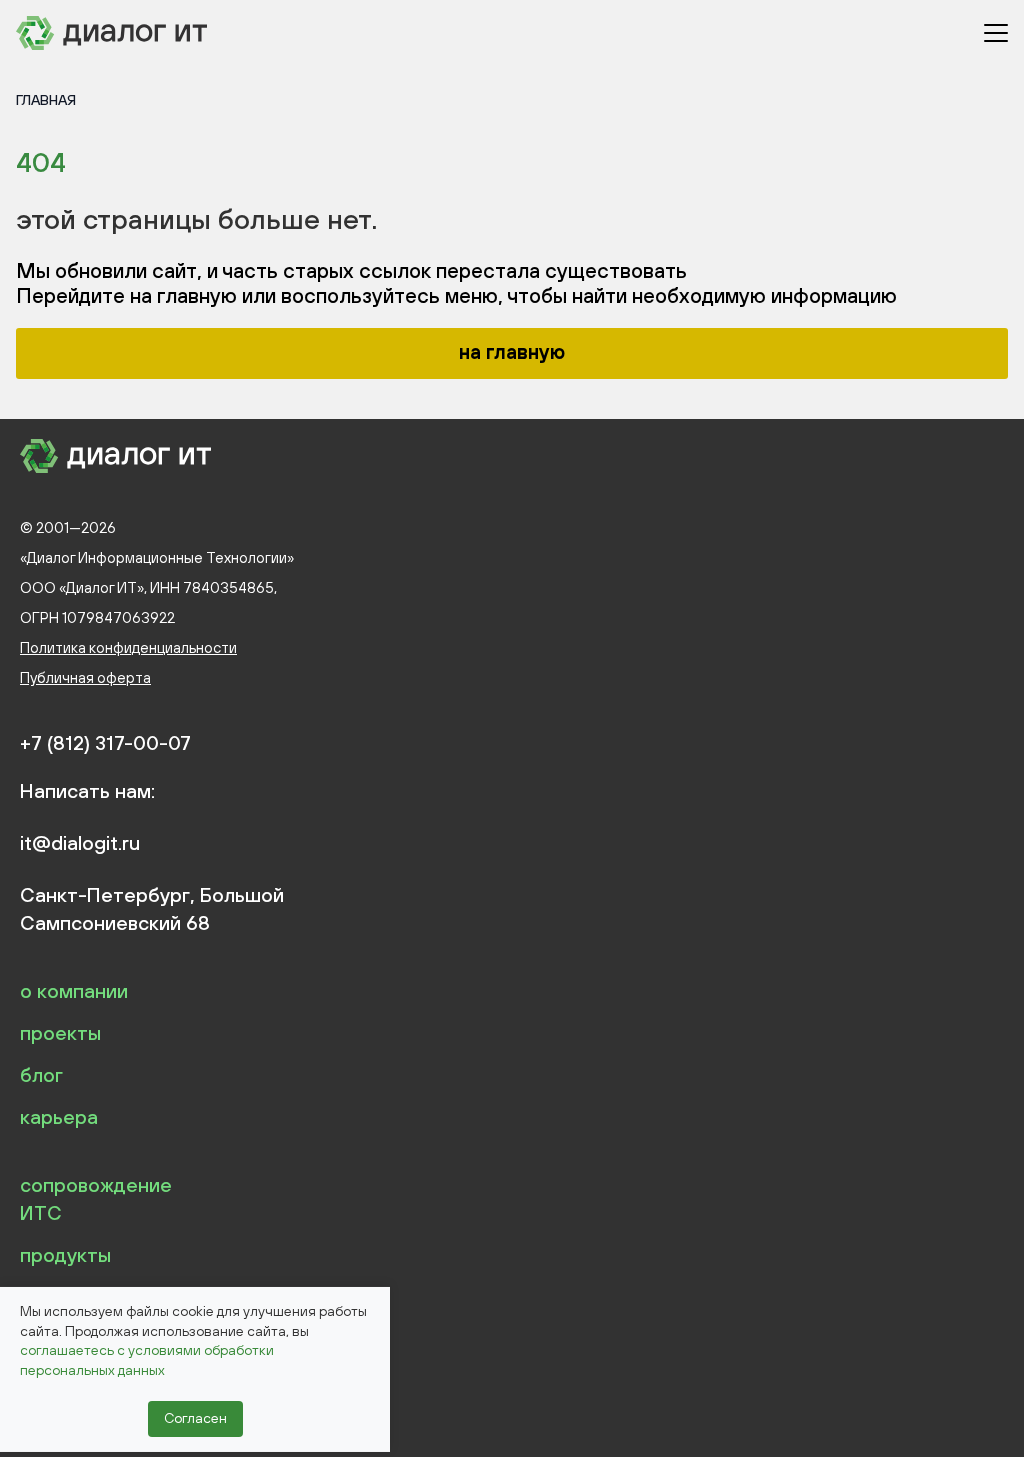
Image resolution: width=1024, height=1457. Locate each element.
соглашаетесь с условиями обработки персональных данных (147, 1360)
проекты (60, 1032)
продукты (65, 1254)
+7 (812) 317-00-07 (105, 743)
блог (41, 1074)
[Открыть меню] (996, 33)
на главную (512, 351)
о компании (74, 990)
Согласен (195, 1418)
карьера (59, 1116)
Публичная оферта (85, 677)
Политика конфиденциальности (128, 647)
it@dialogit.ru (80, 842)
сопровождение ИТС (96, 1198)
